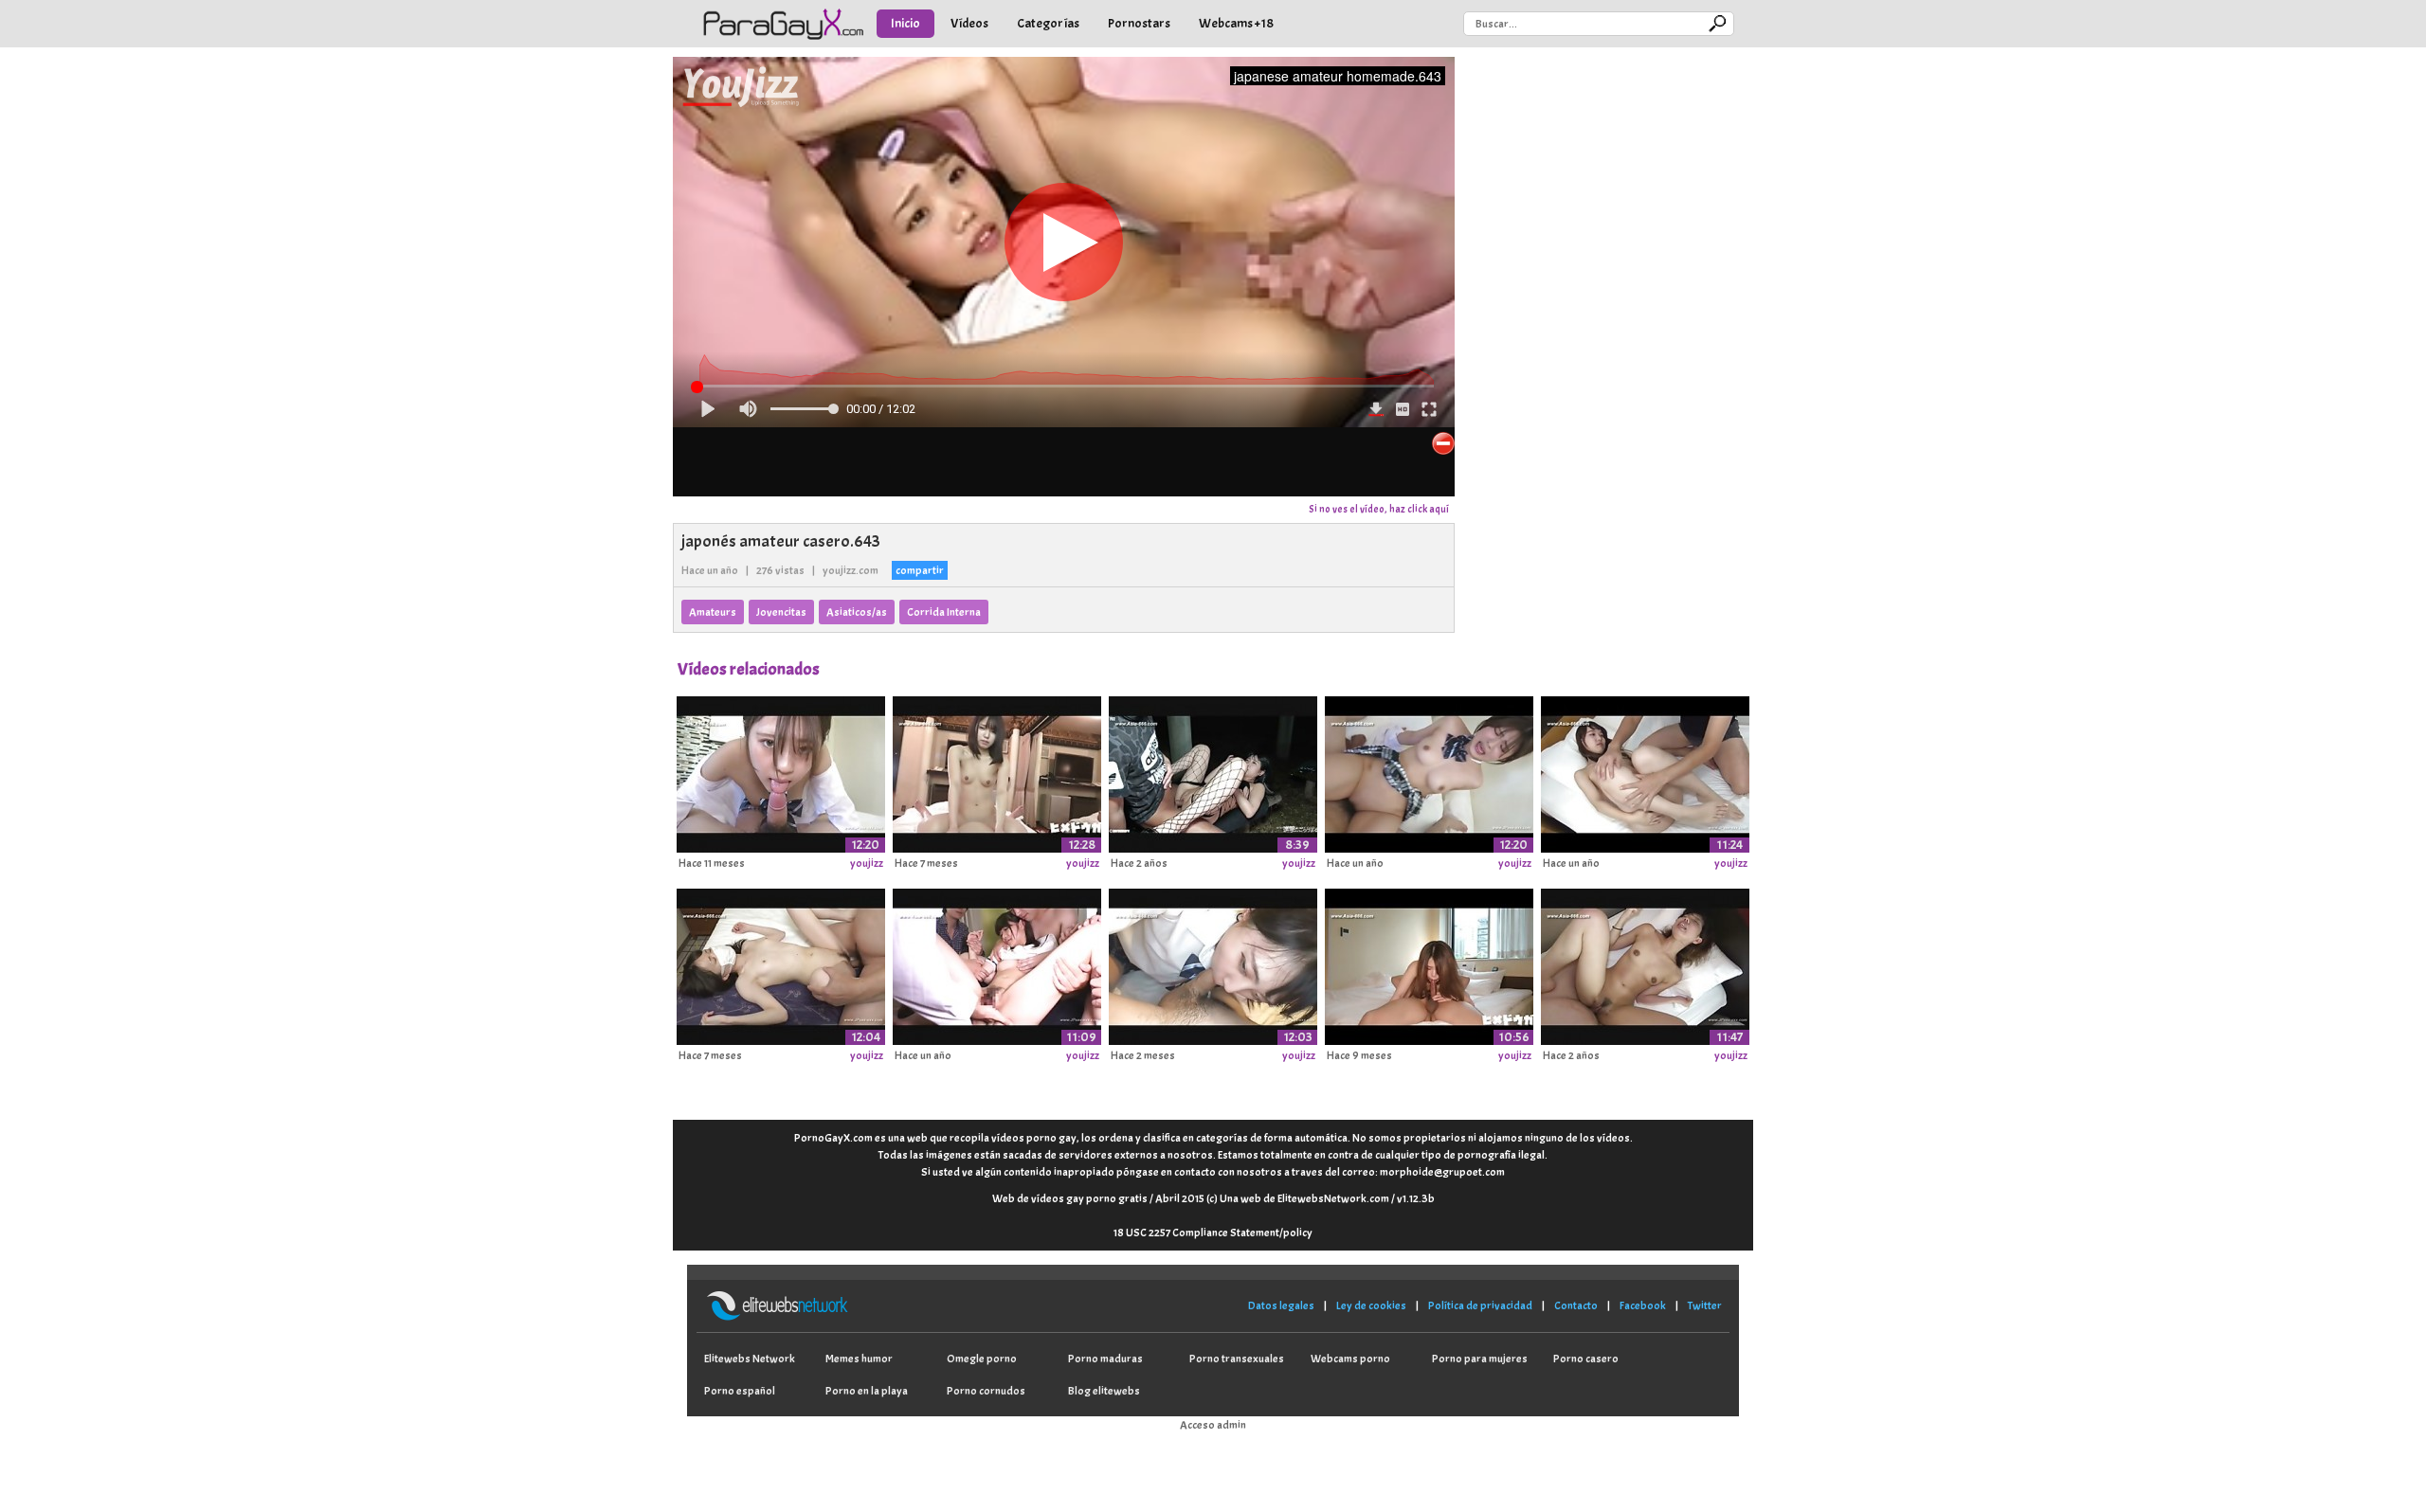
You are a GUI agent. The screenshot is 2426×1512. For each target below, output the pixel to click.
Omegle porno (982, 1359)
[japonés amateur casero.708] (1213, 771)
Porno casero (1586, 1359)
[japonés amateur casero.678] (781, 963)
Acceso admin (1213, 1425)
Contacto (1576, 1305)
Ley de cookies (1371, 1305)
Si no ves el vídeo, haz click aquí (1379, 509)
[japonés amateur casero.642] (1213, 963)
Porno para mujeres (1480, 1359)
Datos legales (1281, 1305)
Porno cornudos (986, 1391)
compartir (920, 570)
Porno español (740, 1391)
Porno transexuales (1237, 1359)
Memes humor (859, 1359)
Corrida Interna (944, 612)
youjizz (867, 863)
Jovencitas (781, 612)
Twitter (1705, 1305)
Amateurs (713, 612)
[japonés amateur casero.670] (1645, 771)
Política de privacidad (1480, 1305)
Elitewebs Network (750, 1359)
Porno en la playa (867, 1391)
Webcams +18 (1236, 23)
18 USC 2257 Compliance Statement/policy (1213, 1233)
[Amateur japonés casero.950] (781, 771)
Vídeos (969, 23)
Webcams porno (1350, 1359)
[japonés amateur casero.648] (997, 771)
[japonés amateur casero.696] (1429, 963)
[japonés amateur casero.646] (997, 963)
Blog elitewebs (1104, 1391)
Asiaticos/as (857, 612)
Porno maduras (1105, 1359)
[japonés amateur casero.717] (1645, 963)
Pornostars (1139, 23)
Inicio (905, 23)
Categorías (1048, 23)
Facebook (1643, 1305)
